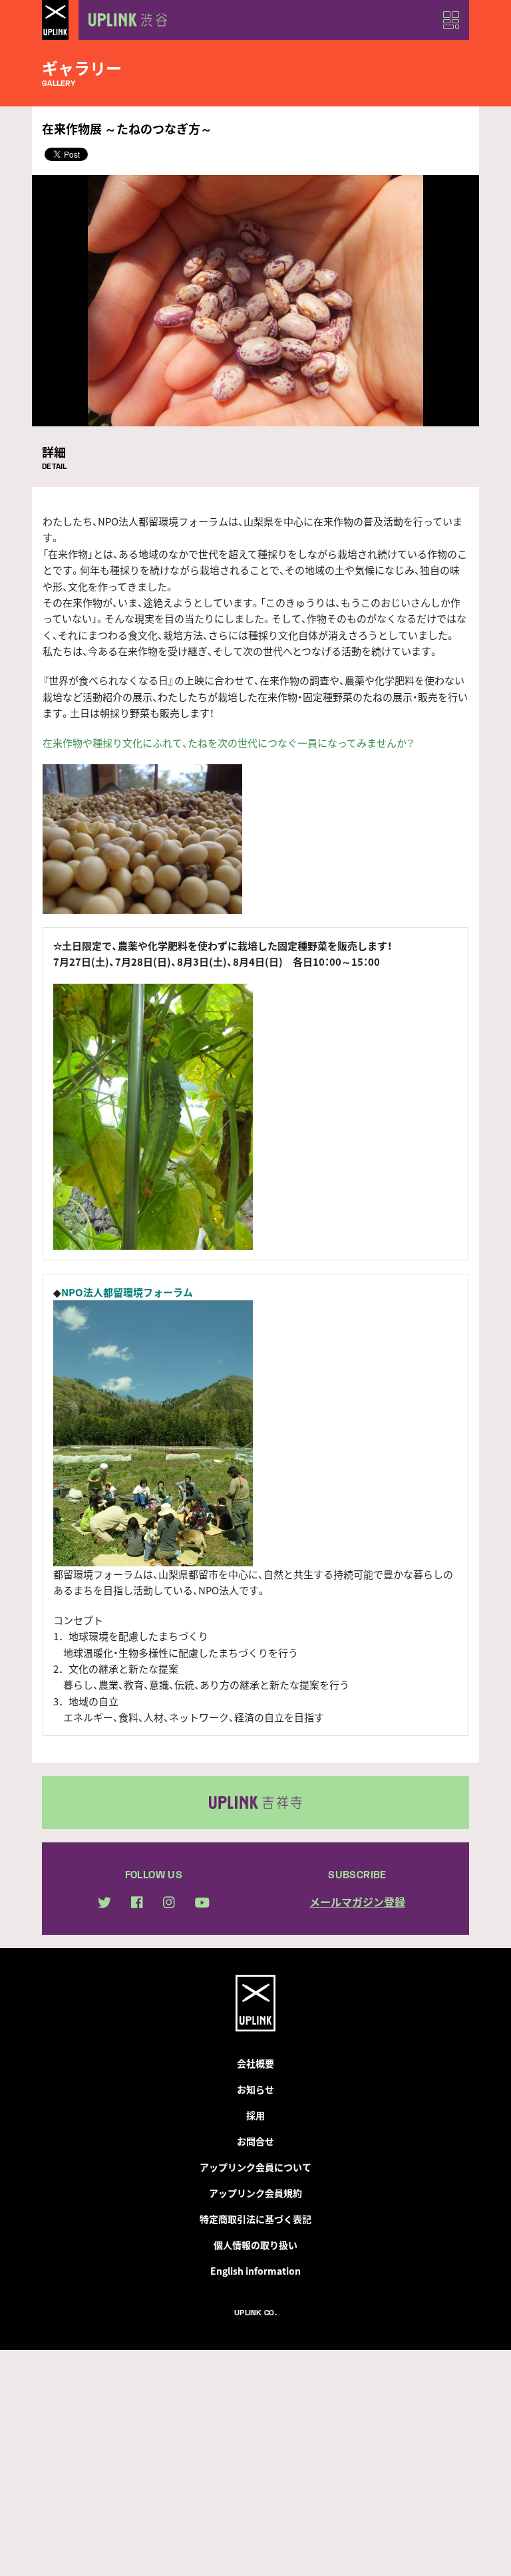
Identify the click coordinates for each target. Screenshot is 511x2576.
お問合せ (255, 2141)
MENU (451, 20)
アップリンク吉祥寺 (255, 1802)
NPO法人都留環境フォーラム (127, 1292)
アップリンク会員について (255, 2167)
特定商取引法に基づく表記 (255, 2219)
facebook (137, 1902)
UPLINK (55, 20)
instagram (169, 1902)
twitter (104, 1903)
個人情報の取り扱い (255, 2245)
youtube (202, 1903)
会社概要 (255, 2063)
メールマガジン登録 (357, 1902)
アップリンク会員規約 (255, 2193)
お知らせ (255, 2089)
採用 (255, 2115)
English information (255, 2271)
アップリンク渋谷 (125, 20)
